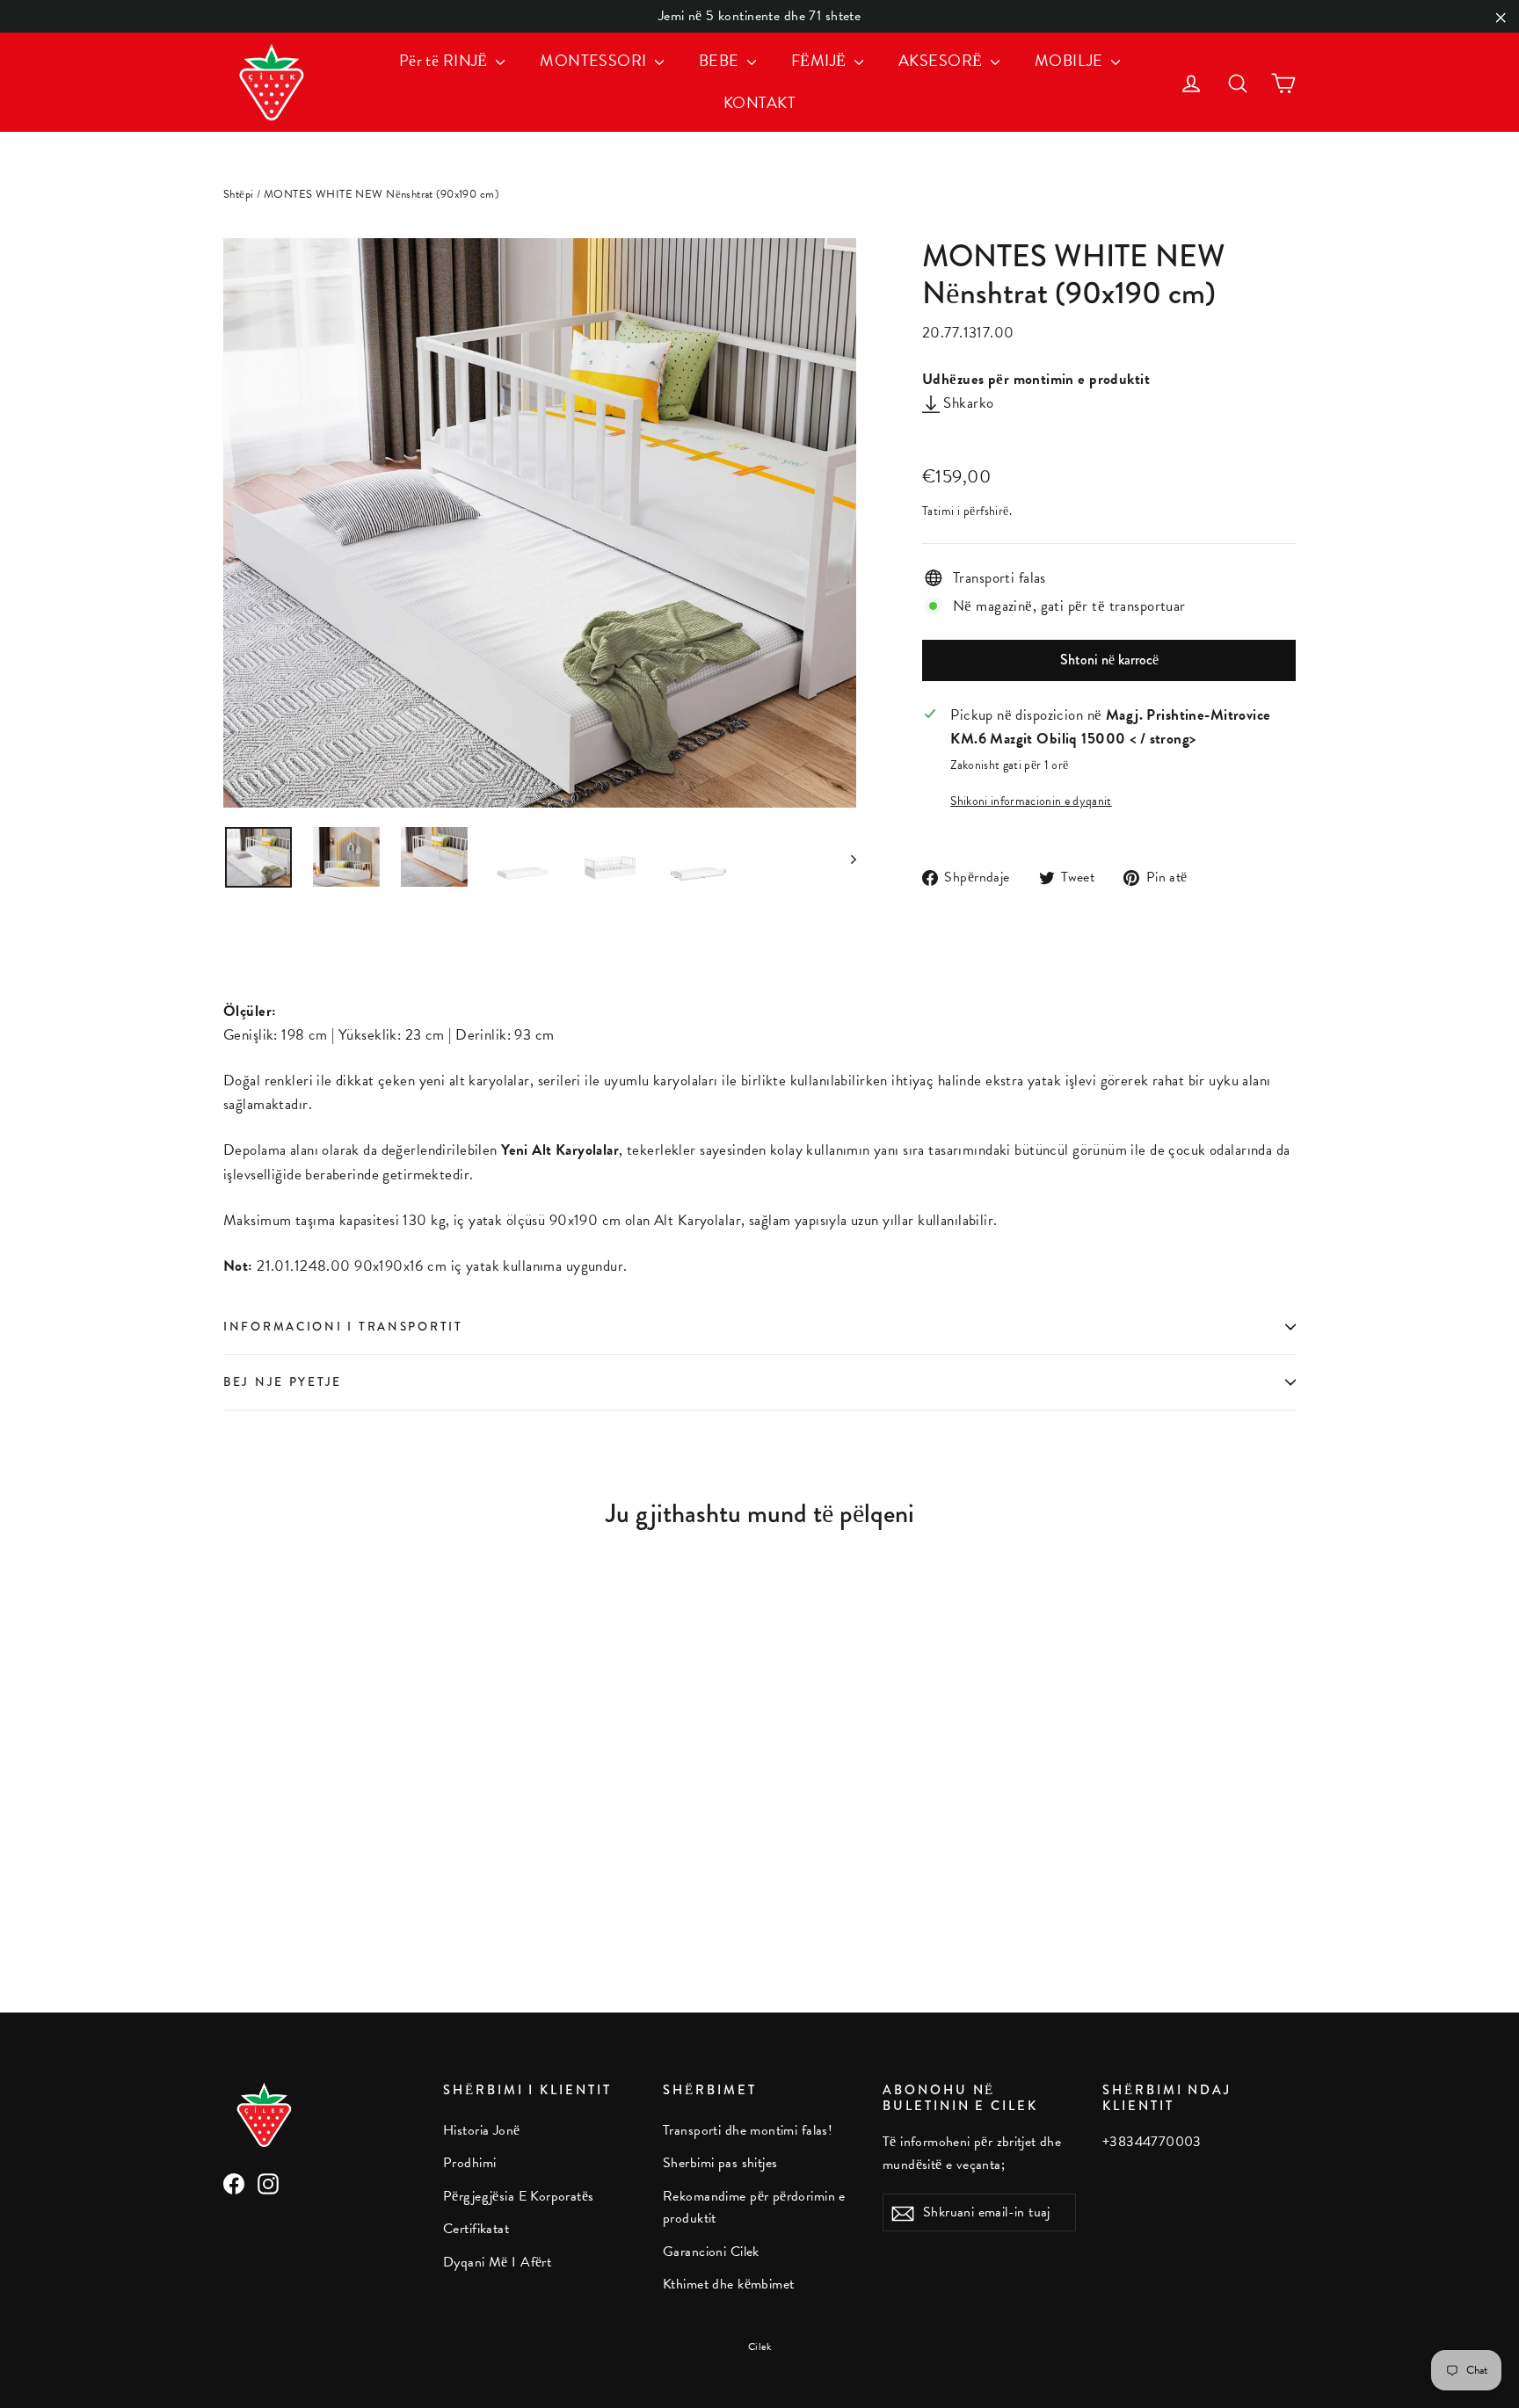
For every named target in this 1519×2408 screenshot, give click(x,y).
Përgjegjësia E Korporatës (519, 2196)
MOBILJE (1071, 60)
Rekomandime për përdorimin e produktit (754, 2207)
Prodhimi (469, 2163)
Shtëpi (239, 194)
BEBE (721, 60)
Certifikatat (476, 2229)
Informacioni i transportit (343, 1327)
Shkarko (967, 403)
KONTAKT (759, 102)
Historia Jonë (482, 2130)
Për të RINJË (446, 60)
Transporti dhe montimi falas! (748, 2130)
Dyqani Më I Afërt (497, 2262)
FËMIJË (821, 60)
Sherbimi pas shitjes (720, 2163)
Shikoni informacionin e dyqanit (1031, 801)
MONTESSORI (595, 60)
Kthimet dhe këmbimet (729, 2284)
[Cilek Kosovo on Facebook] (234, 2183)
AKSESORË (942, 60)
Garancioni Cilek (711, 2252)
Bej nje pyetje (283, 1382)
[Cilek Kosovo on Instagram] (268, 2183)
